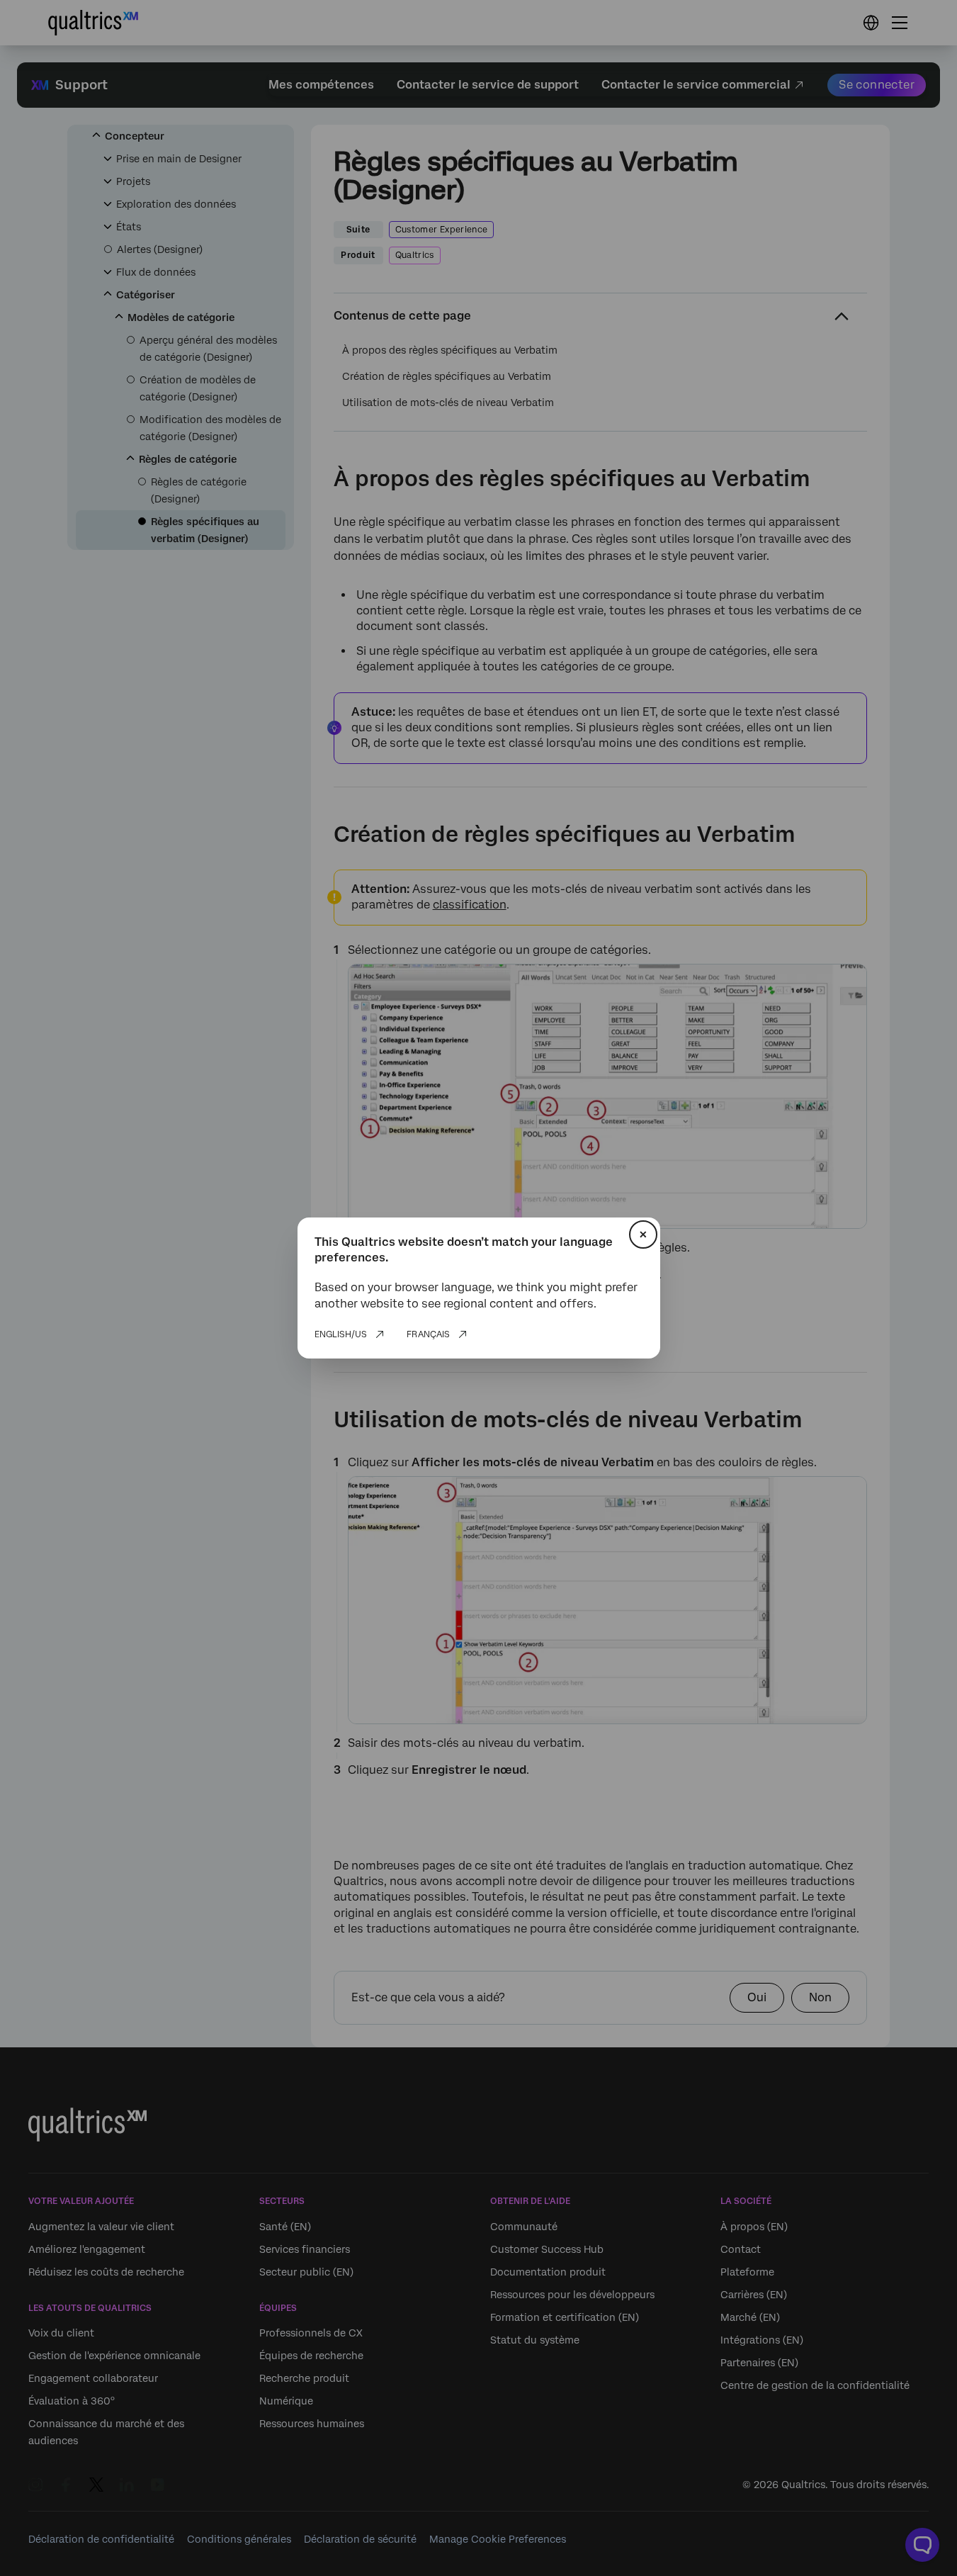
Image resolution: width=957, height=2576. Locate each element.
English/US (341, 1334)
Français (428, 1334)
